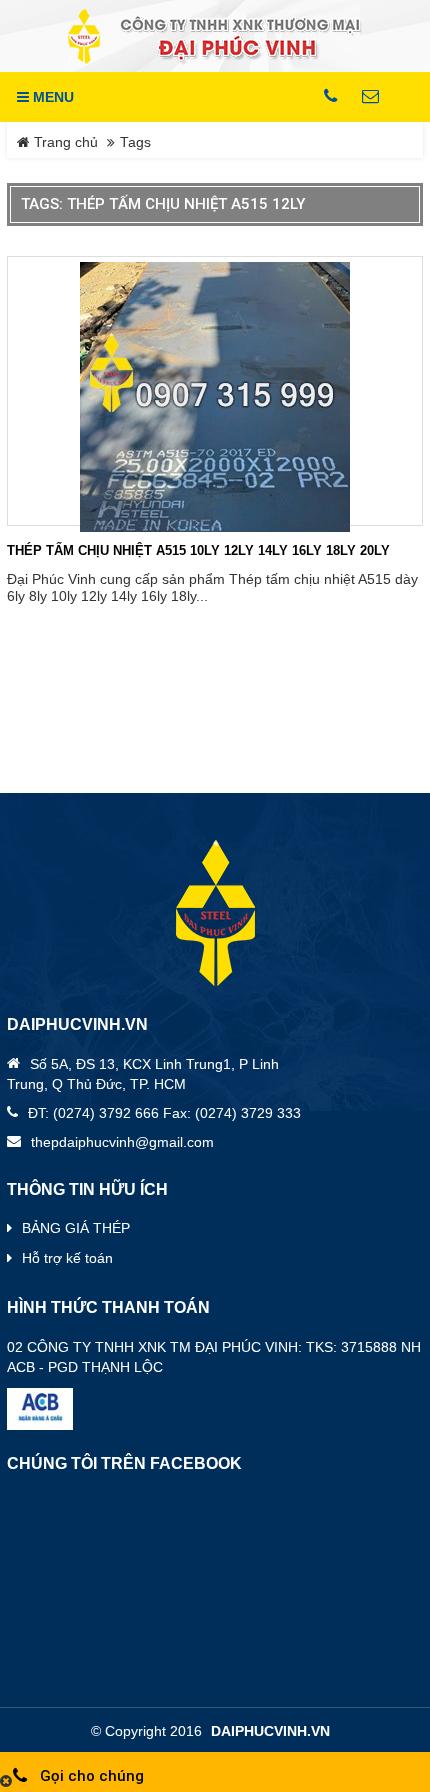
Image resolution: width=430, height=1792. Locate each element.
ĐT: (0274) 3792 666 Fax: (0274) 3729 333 (164, 1113)
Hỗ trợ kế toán (67, 1258)
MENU (51, 97)
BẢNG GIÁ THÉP (76, 1228)
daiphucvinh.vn (270, 1731)
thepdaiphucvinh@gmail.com (122, 1142)
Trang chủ (64, 142)
